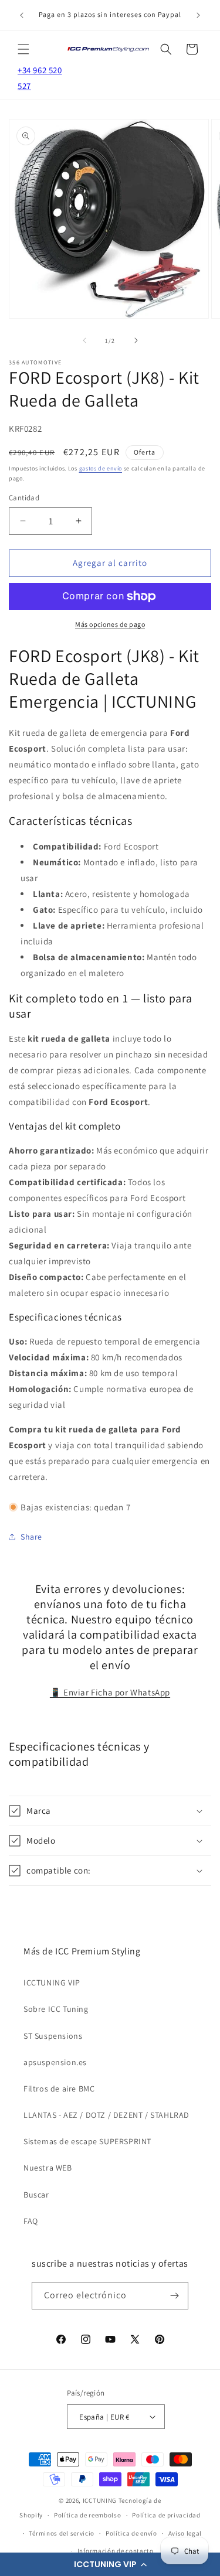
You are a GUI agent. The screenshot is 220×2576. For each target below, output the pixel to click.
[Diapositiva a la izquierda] (84, 340)
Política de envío (131, 2533)
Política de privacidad (166, 2515)
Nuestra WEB (48, 2168)
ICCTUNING (100, 2500)
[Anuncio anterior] (22, 15)
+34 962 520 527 (40, 78)
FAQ (31, 2221)
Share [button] (31, 1537)
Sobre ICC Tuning (56, 2009)
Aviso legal (185, 2533)
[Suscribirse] (175, 2296)
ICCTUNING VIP (52, 1983)
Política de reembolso (88, 2515)
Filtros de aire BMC (59, 2089)
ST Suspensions (53, 2036)
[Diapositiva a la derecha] (136, 340)
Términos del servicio (62, 2533)
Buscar (36, 2195)
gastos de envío (101, 468)
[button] (110, 2564)
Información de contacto (116, 2551)
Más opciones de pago (110, 624)
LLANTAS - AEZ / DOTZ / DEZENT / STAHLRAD (106, 2115)
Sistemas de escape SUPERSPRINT (87, 2141)
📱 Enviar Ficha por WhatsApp (110, 1692)
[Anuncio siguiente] (198, 15)
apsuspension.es (55, 2062)
